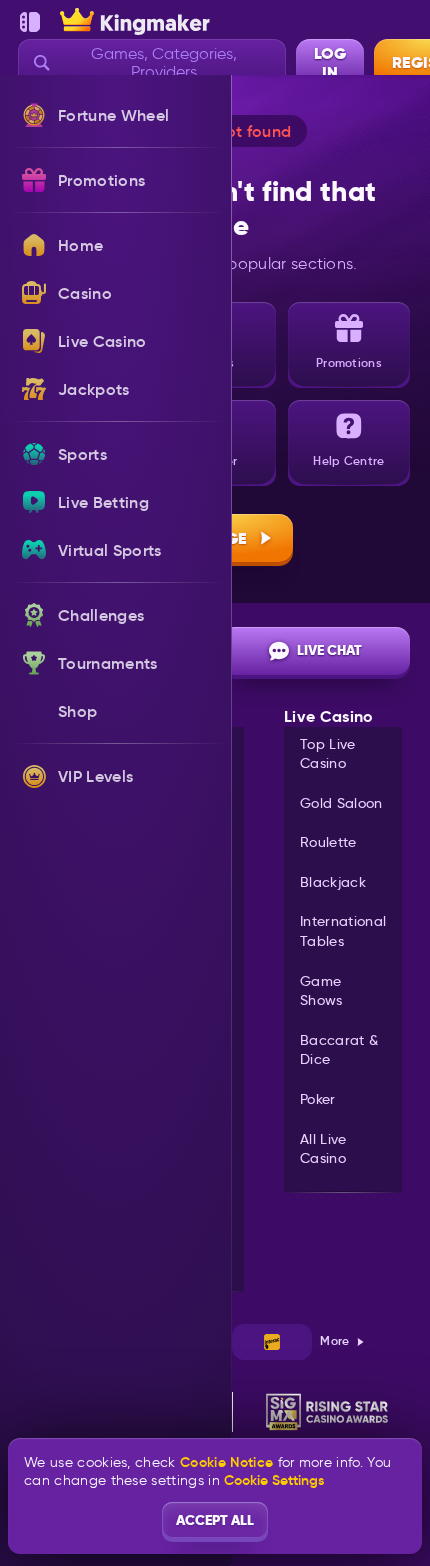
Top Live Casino (328, 754)
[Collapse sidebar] (30, 22)
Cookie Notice (226, 1462)
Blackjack (333, 882)
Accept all (215, 1520)
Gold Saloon (341, 803)
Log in (330, 63)
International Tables (343, 931)
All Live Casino (323, 1149)
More (334, 1340)
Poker (318, 1099)
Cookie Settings (274, 1480)
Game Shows (321, 991)
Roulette (328, 842)
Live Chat (329, 650)
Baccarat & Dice (339, 1050)
